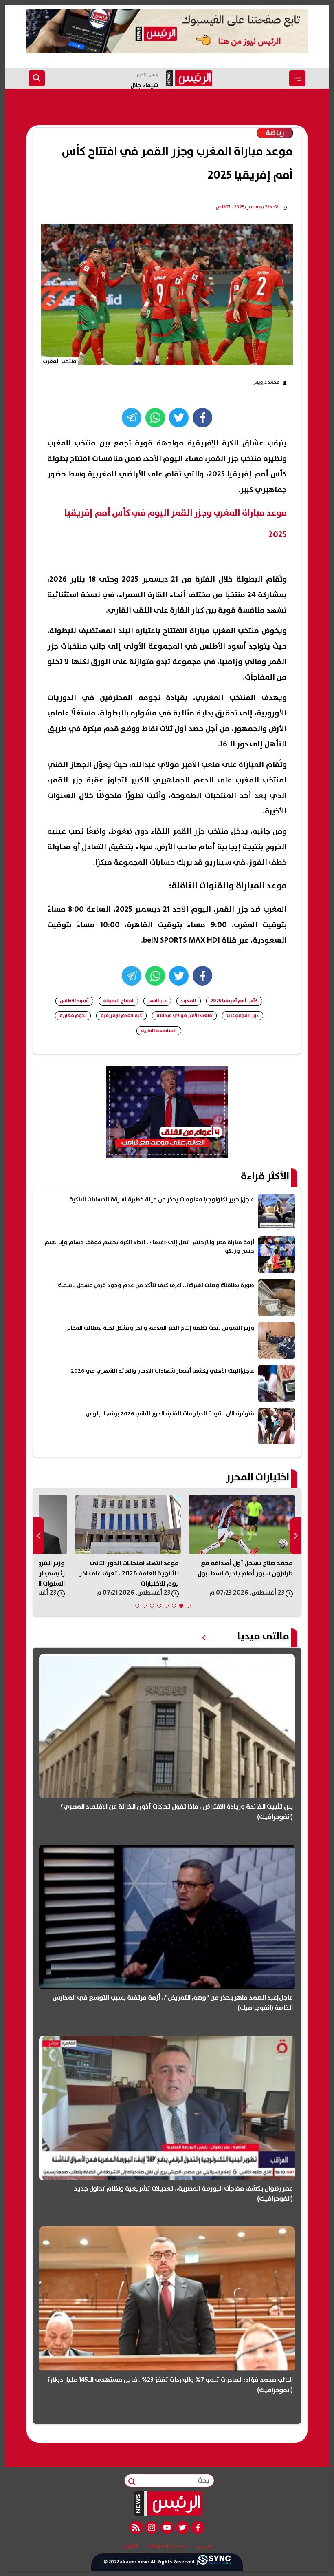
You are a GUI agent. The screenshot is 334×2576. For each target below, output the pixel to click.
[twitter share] (179, 418)
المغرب (189, 1001)
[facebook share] (202, 418)
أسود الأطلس (74, 1001)
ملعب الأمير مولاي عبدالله (184, 1016)
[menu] (297, 78)
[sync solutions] (214, 2562)
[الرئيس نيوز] (167, 2503)
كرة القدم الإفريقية (121, 1016)
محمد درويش (266, 382)
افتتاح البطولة (118, 1001)
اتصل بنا (130, 2546)
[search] (37, 78)
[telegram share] (132, 418)
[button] (189, 1606)
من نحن (204, 2546)
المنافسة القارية (159, 1031)
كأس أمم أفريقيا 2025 (234, 1001)
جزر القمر (157, 1001)
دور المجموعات (243, 1016)
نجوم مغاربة (73, 1016)
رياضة (275, 133)
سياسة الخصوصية (167, 2546)
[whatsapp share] (155, 418)
